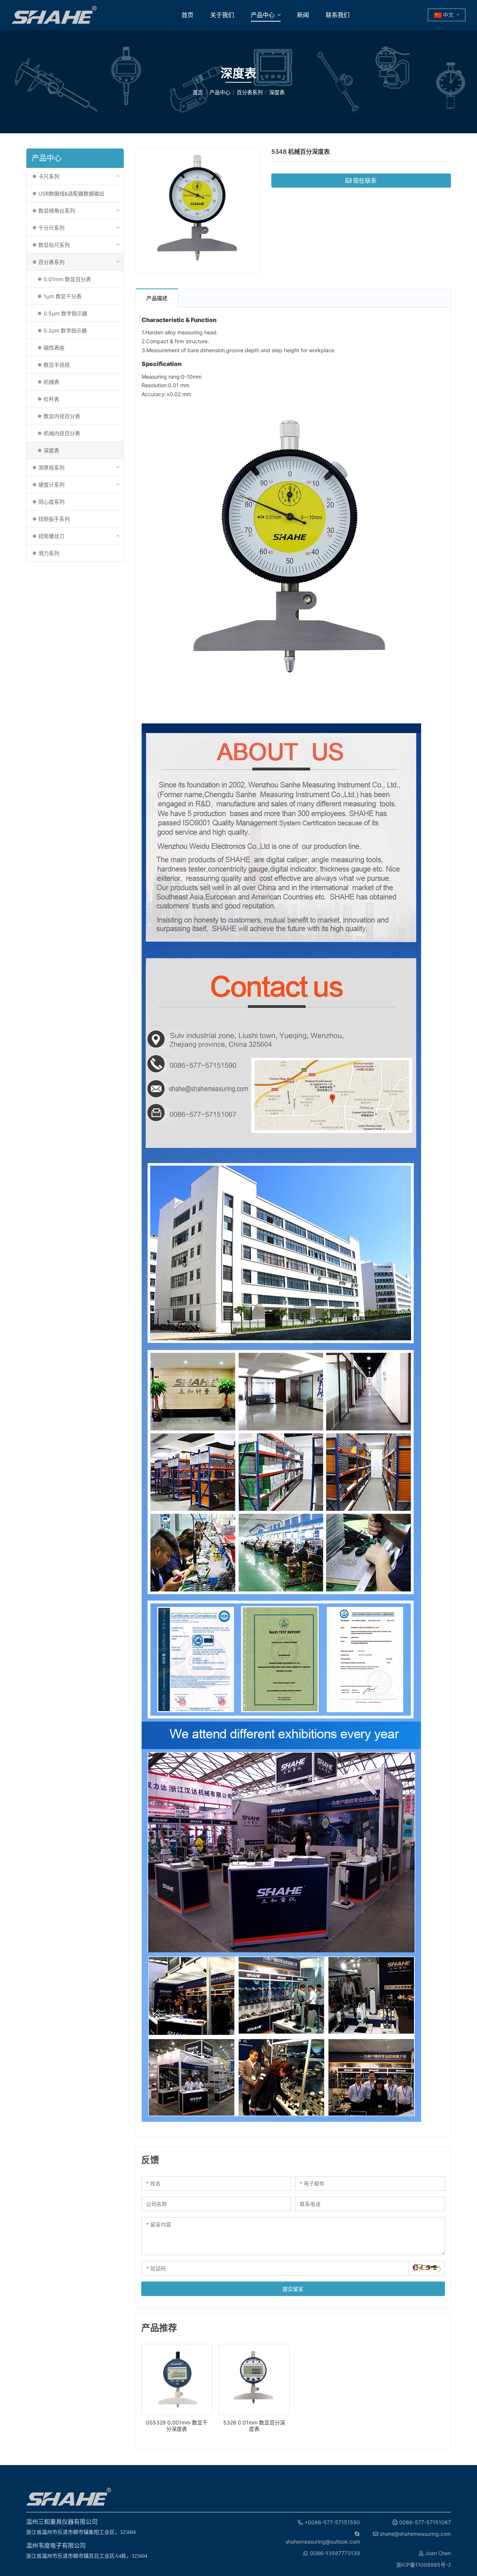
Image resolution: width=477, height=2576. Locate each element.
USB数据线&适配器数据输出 (71, 193)
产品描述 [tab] (157, 298)
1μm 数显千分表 (63, 296)
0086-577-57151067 (424, 2522)
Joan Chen (437, 2553)
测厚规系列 (51, 467)
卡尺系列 (49, 176)
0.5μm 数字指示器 (65, 313)
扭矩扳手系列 (54, 519)
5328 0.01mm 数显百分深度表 (254, 2426)
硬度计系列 (51, 485)
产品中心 (263, 15)
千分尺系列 (51, 228)
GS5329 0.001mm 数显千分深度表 (177, 2426)
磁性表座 (54, 348)
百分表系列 (51, 262)
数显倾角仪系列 (57, 211)
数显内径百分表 (62, 416)
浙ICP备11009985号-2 (424, 2565)
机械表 (51, 382)
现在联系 (365, 181)
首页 (187, 15)
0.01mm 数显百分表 (67, 279)
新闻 (303, 15)
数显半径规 (57, 365)
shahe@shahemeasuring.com (415, 2534)
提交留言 (293, 2289)
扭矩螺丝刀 (51, 536)
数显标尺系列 (54, 245)
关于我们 (222, 15)
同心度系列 (51, 502)
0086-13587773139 (334, 2553)
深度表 (51, 450)
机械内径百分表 (62, 433)
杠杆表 (51, 399)
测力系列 (49, 553)
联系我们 (338, 15)
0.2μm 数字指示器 (65, 330)
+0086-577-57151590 (331, 2522)
